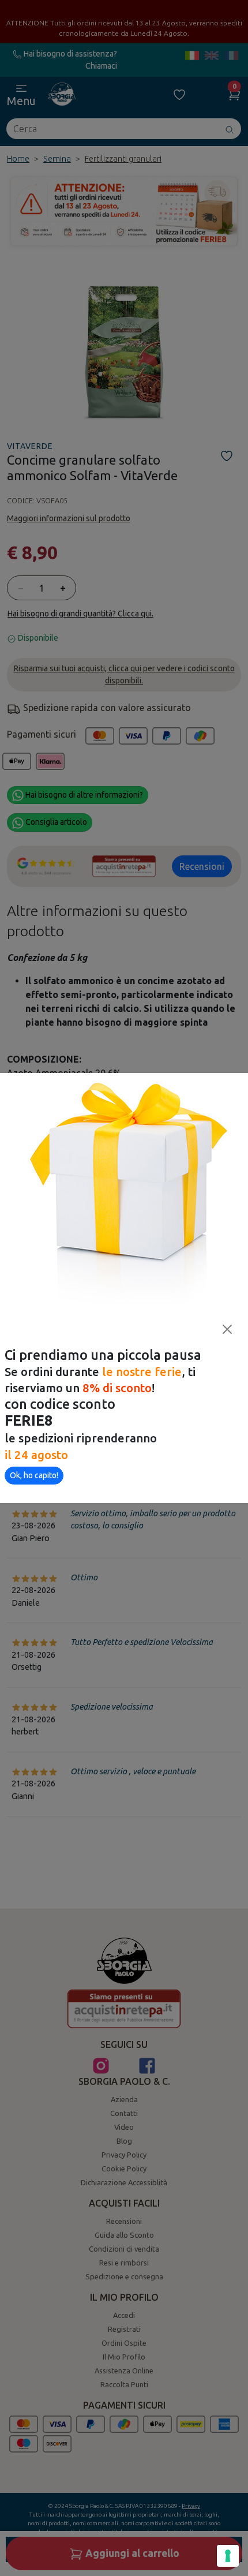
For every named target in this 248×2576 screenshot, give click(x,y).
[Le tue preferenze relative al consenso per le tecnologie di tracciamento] (228, 2556)
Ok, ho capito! (34, 1475)
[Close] (227, 1329)
